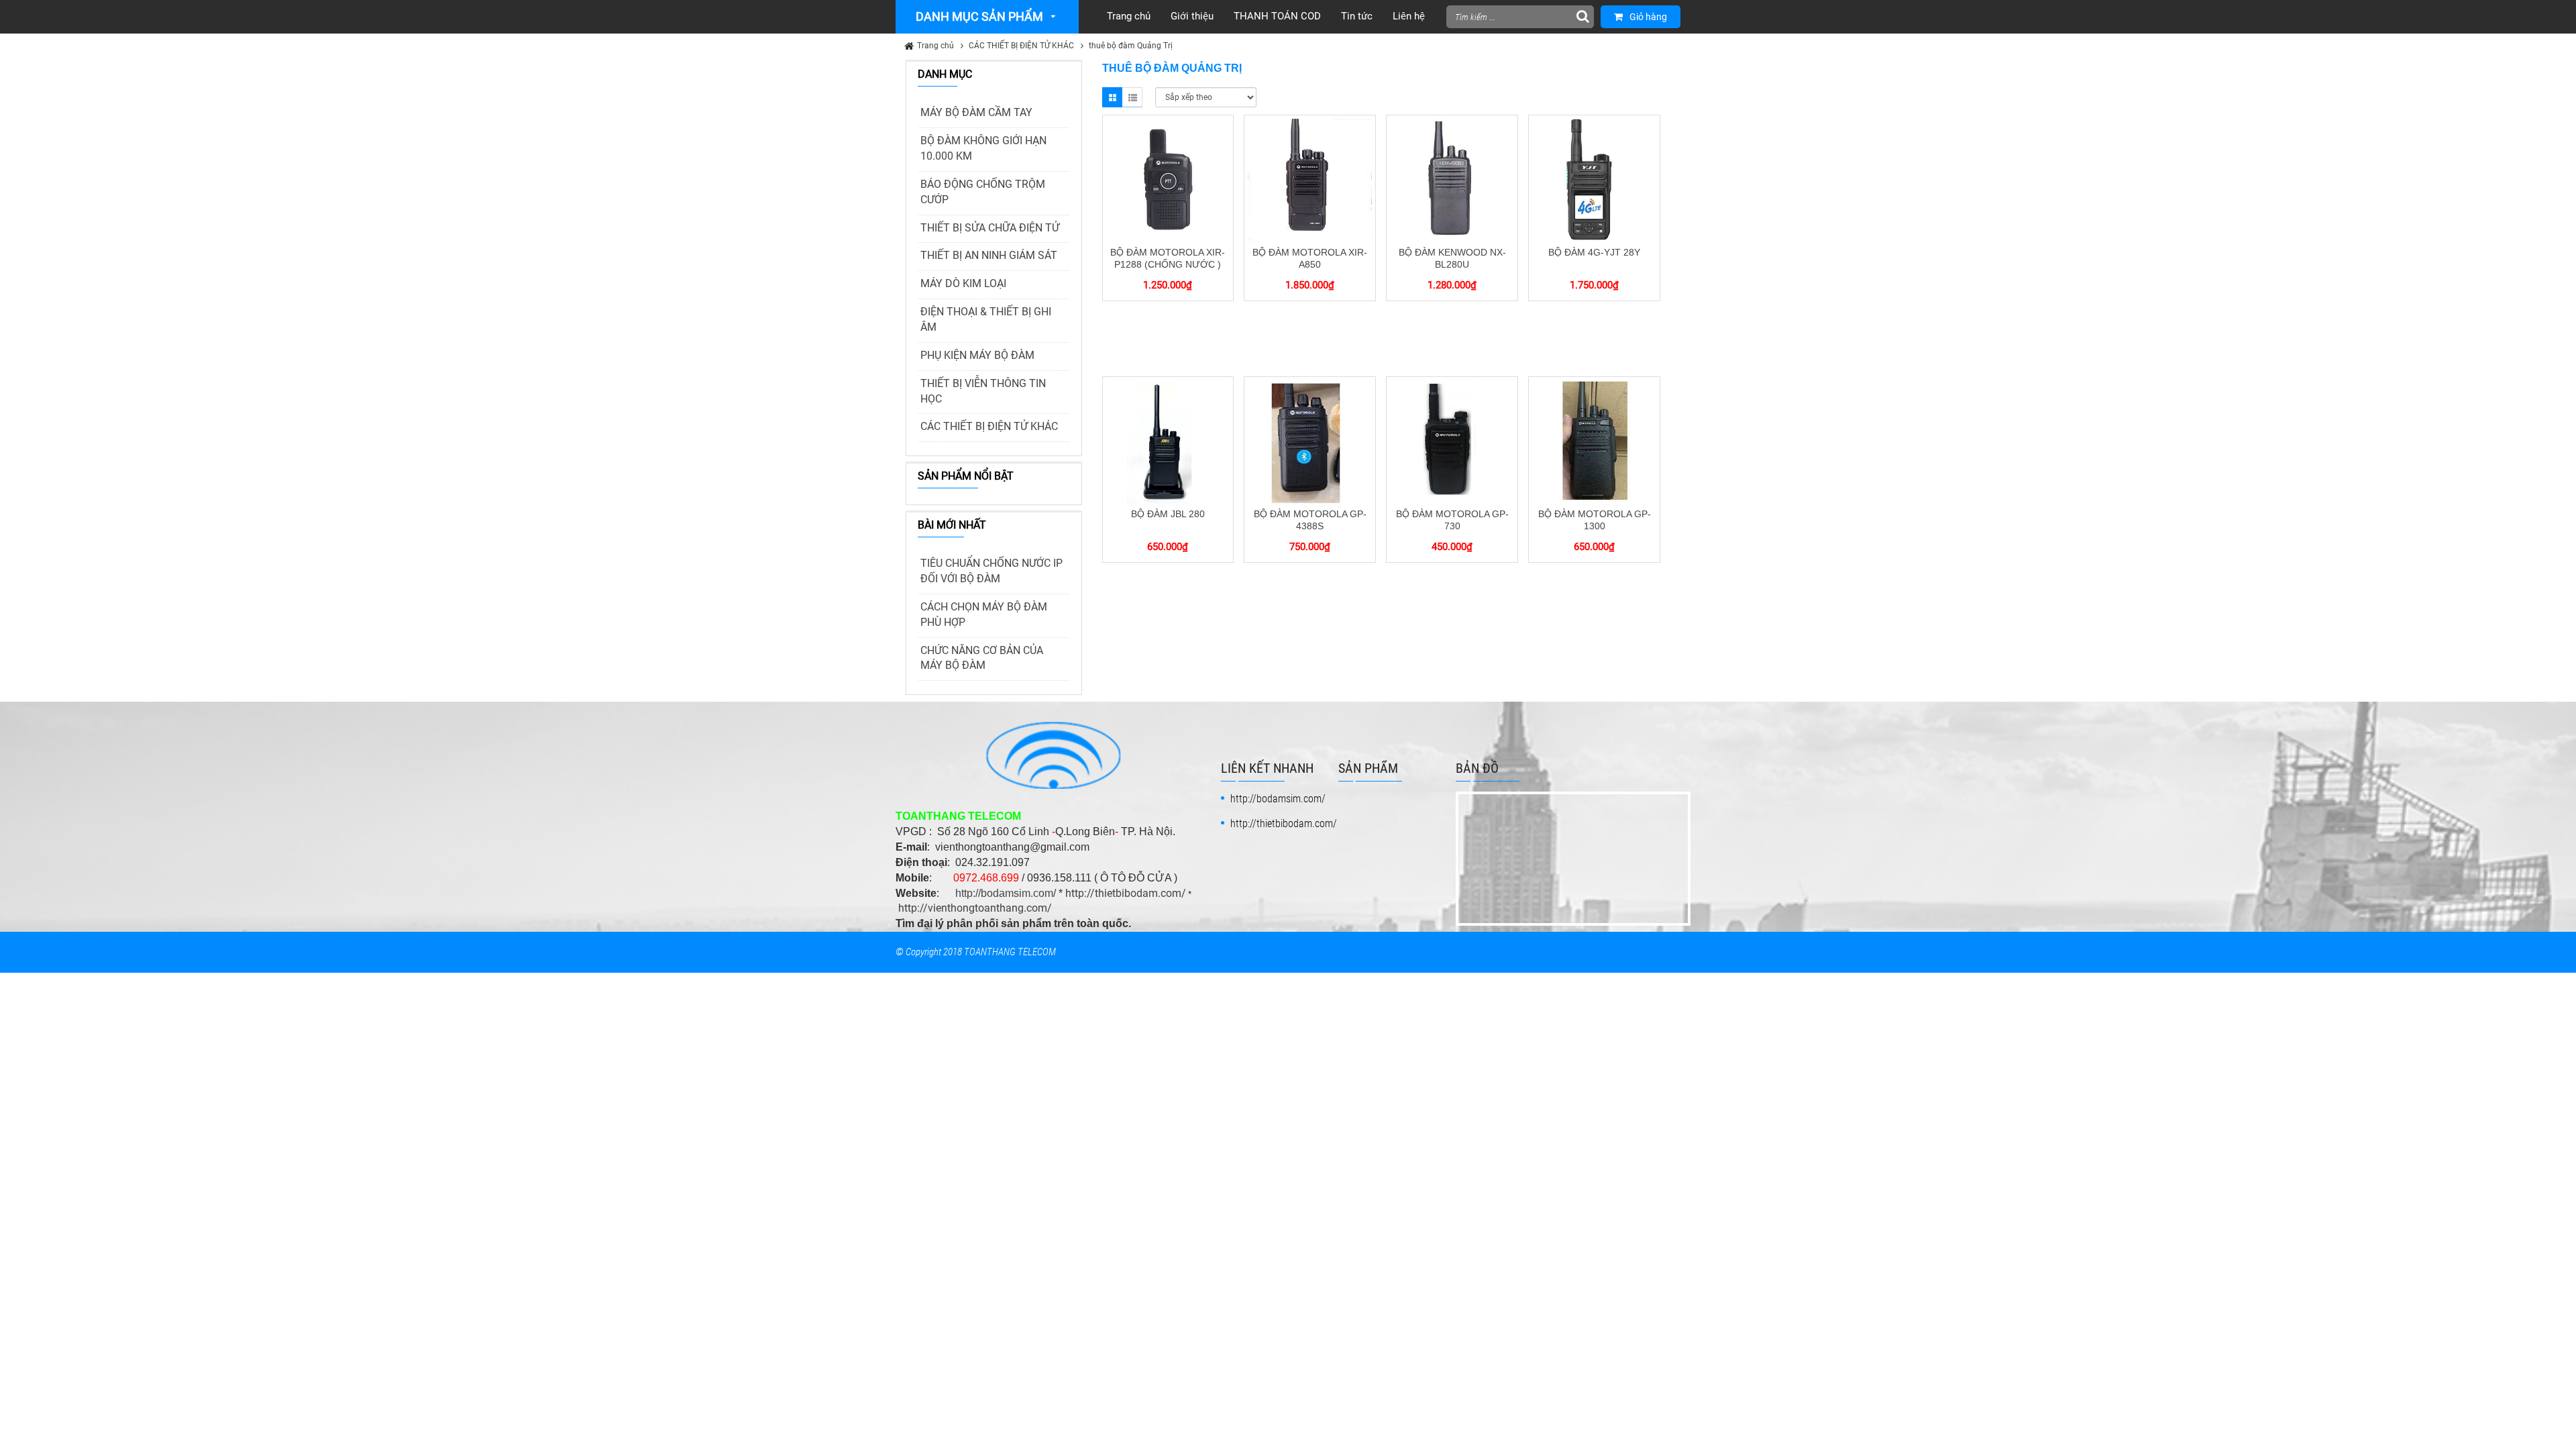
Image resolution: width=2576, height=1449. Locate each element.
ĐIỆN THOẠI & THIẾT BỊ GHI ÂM (986, 319)
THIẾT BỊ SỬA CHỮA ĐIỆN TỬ (990, 228)
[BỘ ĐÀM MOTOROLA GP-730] (1452, 441)
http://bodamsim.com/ (1006, 893)
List (1132, 97)
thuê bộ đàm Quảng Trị (1131, 46)
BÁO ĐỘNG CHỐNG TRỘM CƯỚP (983, 192)
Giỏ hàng (1648, 17)
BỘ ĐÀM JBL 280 (1168, 514)
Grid (1112, 97)
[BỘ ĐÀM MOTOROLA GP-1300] (1594, 441)
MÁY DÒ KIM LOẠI (963, 283)
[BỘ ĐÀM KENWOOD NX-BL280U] (1452, 180)
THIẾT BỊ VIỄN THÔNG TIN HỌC (983, 391)
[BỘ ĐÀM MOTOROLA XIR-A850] (1310, 180)
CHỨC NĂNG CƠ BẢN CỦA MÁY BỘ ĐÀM (982, 658)
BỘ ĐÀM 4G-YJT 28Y (1594, 252)
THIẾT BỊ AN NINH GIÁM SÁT (989, 255)
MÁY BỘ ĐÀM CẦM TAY (976, 112)
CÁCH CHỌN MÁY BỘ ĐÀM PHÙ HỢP (984, 614)
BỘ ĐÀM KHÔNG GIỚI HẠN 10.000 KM (983, 148)
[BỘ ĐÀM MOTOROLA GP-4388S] (1310, 441)
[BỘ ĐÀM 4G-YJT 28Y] (1594, 180)
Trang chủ (935, 46)
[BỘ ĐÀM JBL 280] (1168, 441)
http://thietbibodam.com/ (1126, 893)
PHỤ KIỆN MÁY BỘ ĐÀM (977, 355)
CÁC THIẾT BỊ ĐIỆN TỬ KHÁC (1021, 46)
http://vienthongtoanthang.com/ (975, 908)
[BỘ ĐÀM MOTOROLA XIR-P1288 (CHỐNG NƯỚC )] (1168, 180)
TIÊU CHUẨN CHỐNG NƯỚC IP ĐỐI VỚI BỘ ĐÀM (991, 571)
